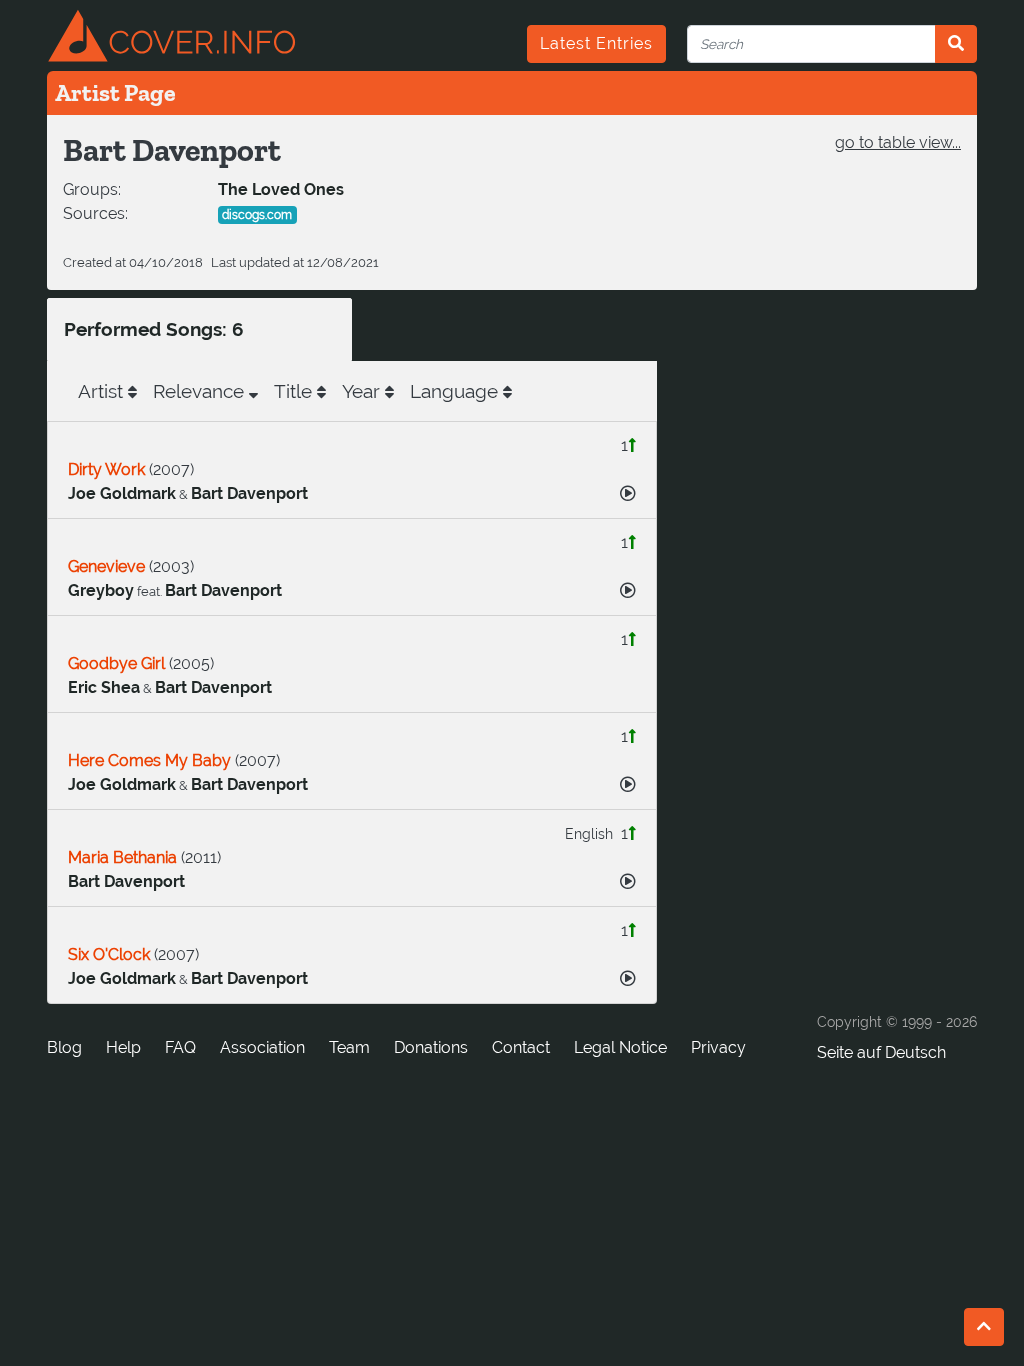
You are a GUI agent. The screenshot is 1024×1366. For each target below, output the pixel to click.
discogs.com (257, 215)
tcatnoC (521, 1047)
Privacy (718, 1047)
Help (123, 1047)
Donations (431, 1047)
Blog (64, 1047)
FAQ (180, 1047)
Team (349, 1047)
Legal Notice (620, 1047)
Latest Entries (596, 43)
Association (262, 1047)
